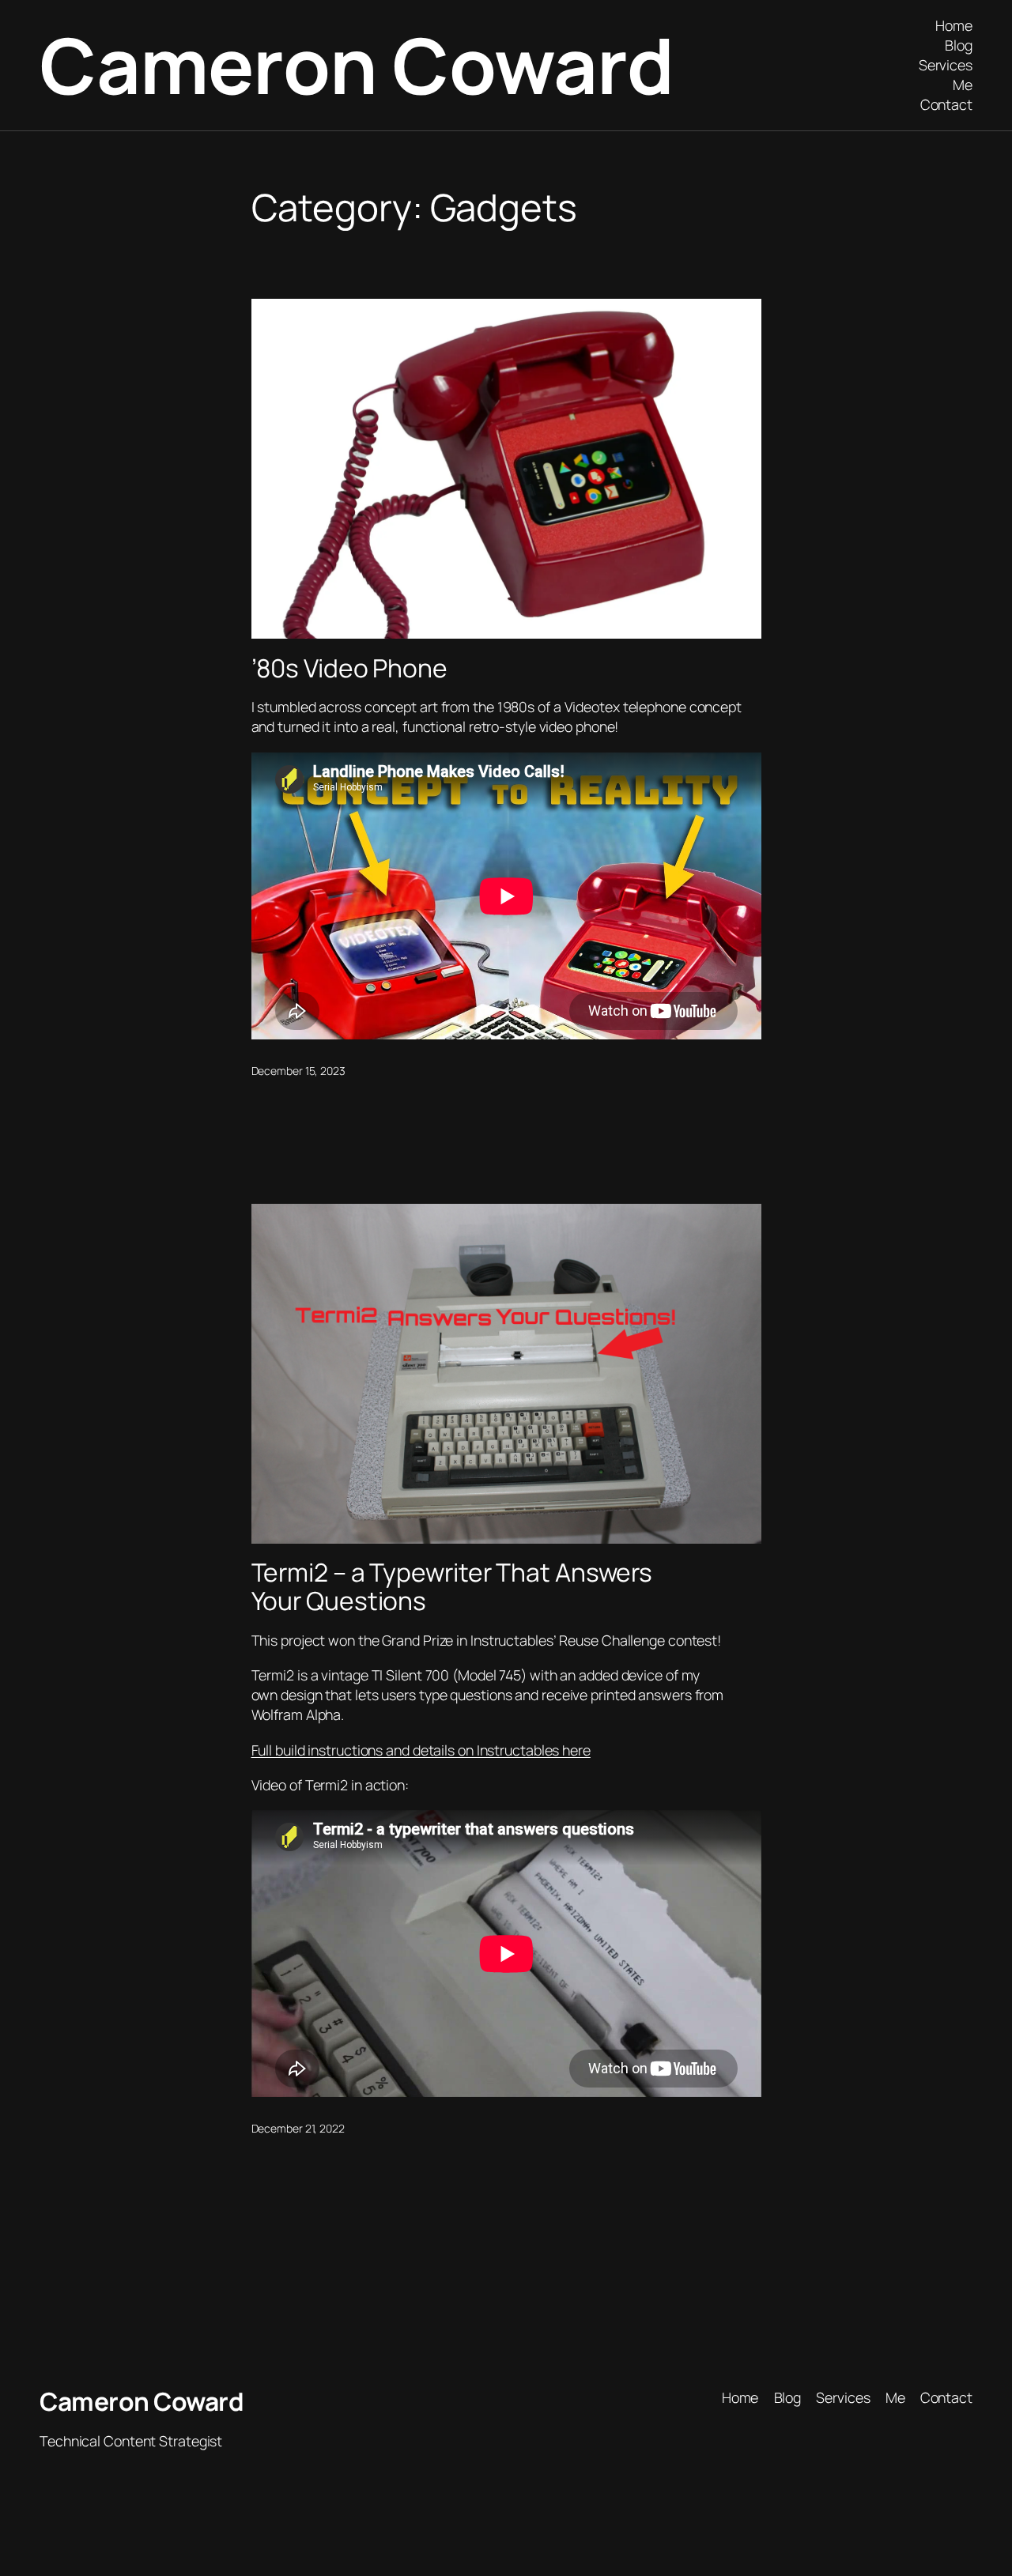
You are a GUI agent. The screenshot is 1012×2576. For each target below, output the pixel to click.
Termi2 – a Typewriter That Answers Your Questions (452, 1587)
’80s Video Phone (349, 669)
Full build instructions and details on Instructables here (421, 1750)
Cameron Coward (357, 65)
